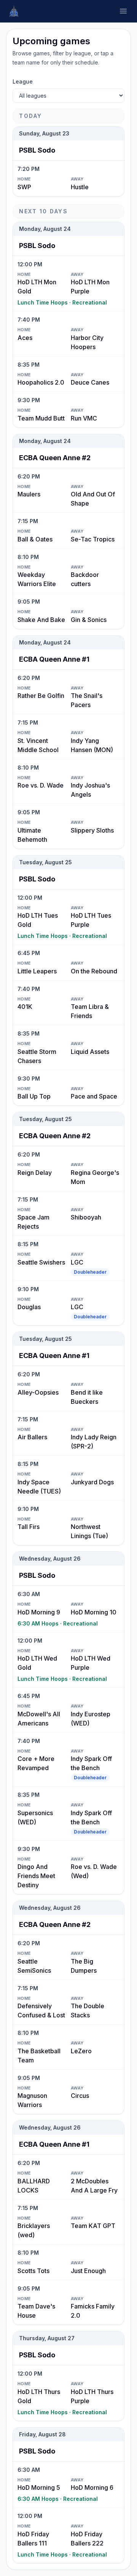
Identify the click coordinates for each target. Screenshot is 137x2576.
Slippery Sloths (92, 830)
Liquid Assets (90, 1052)
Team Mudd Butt (41, 418)
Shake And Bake (41, 620)
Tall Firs (29, 1527)
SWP (24, 187)
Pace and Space (94, 1096)
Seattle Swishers (41, 1262)
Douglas (29, 1307)
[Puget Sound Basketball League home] (14, 11)
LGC (77, 1262)
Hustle (80, 187)
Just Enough (88, 2271)
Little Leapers (37, 971)
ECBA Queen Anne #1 (54, 659)
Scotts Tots (33, 2271)
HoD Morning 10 (94, 1612)
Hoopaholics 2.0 (41, 382)
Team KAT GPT (93, 2226)
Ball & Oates (35, 539)
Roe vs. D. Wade (41, 785)
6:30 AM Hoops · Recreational (58, 1623)
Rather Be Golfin (41, 696)
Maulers (29, 494)
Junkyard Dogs (92, 1482)
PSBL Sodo (37, 150)
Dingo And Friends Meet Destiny (36, 1876)
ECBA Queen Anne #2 (55, 458)
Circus (80, 2096)
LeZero (81, 2051)
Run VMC (84, 418)
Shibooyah (86, 1217)
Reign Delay (35, 1173)
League (23, 81)
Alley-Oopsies (38, 1392)
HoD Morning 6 (92, 2487)
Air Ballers (32, 1437)
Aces (25, 338)
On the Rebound (94, 971)
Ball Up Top (34, 1096)
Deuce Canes (90, 382)
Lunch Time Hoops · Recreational (62, 302)
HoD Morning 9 (39, 1612)
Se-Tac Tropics (93, 539)
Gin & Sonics (89, 620)
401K (25, 1007)
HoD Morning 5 (39, 2487)
